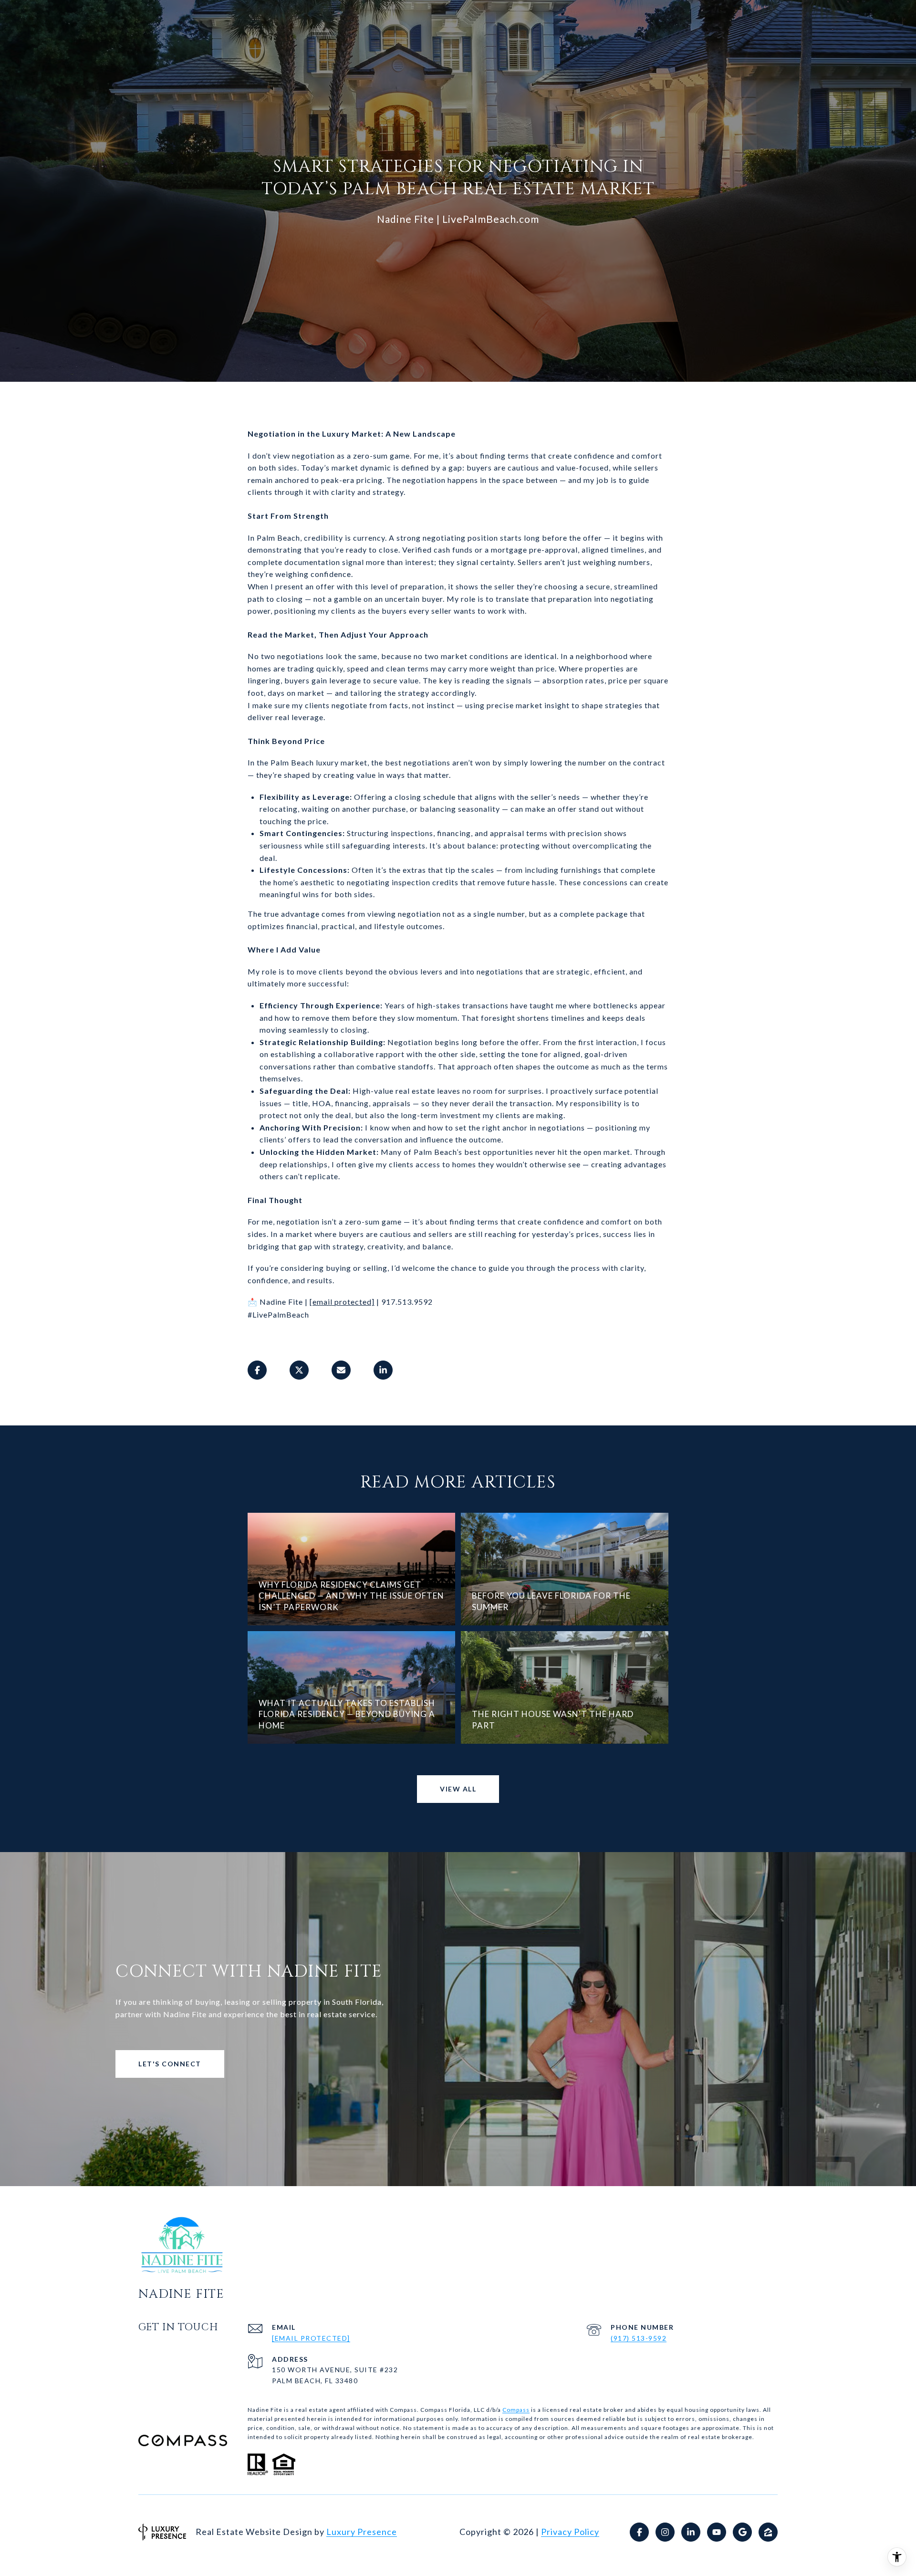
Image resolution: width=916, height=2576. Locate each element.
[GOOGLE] (742, 2532)
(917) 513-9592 (639, 2338)
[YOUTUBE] (717, 2532)
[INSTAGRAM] (665, 2532)
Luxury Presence (362, 2532)
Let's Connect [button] (170, 2064)
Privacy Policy (570, 2532)
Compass (516, 2410)
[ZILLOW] (768, 2532)
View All (458, 1789)
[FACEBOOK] (639, 2532)
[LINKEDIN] (691, 2532)
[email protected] (342, 1302)
